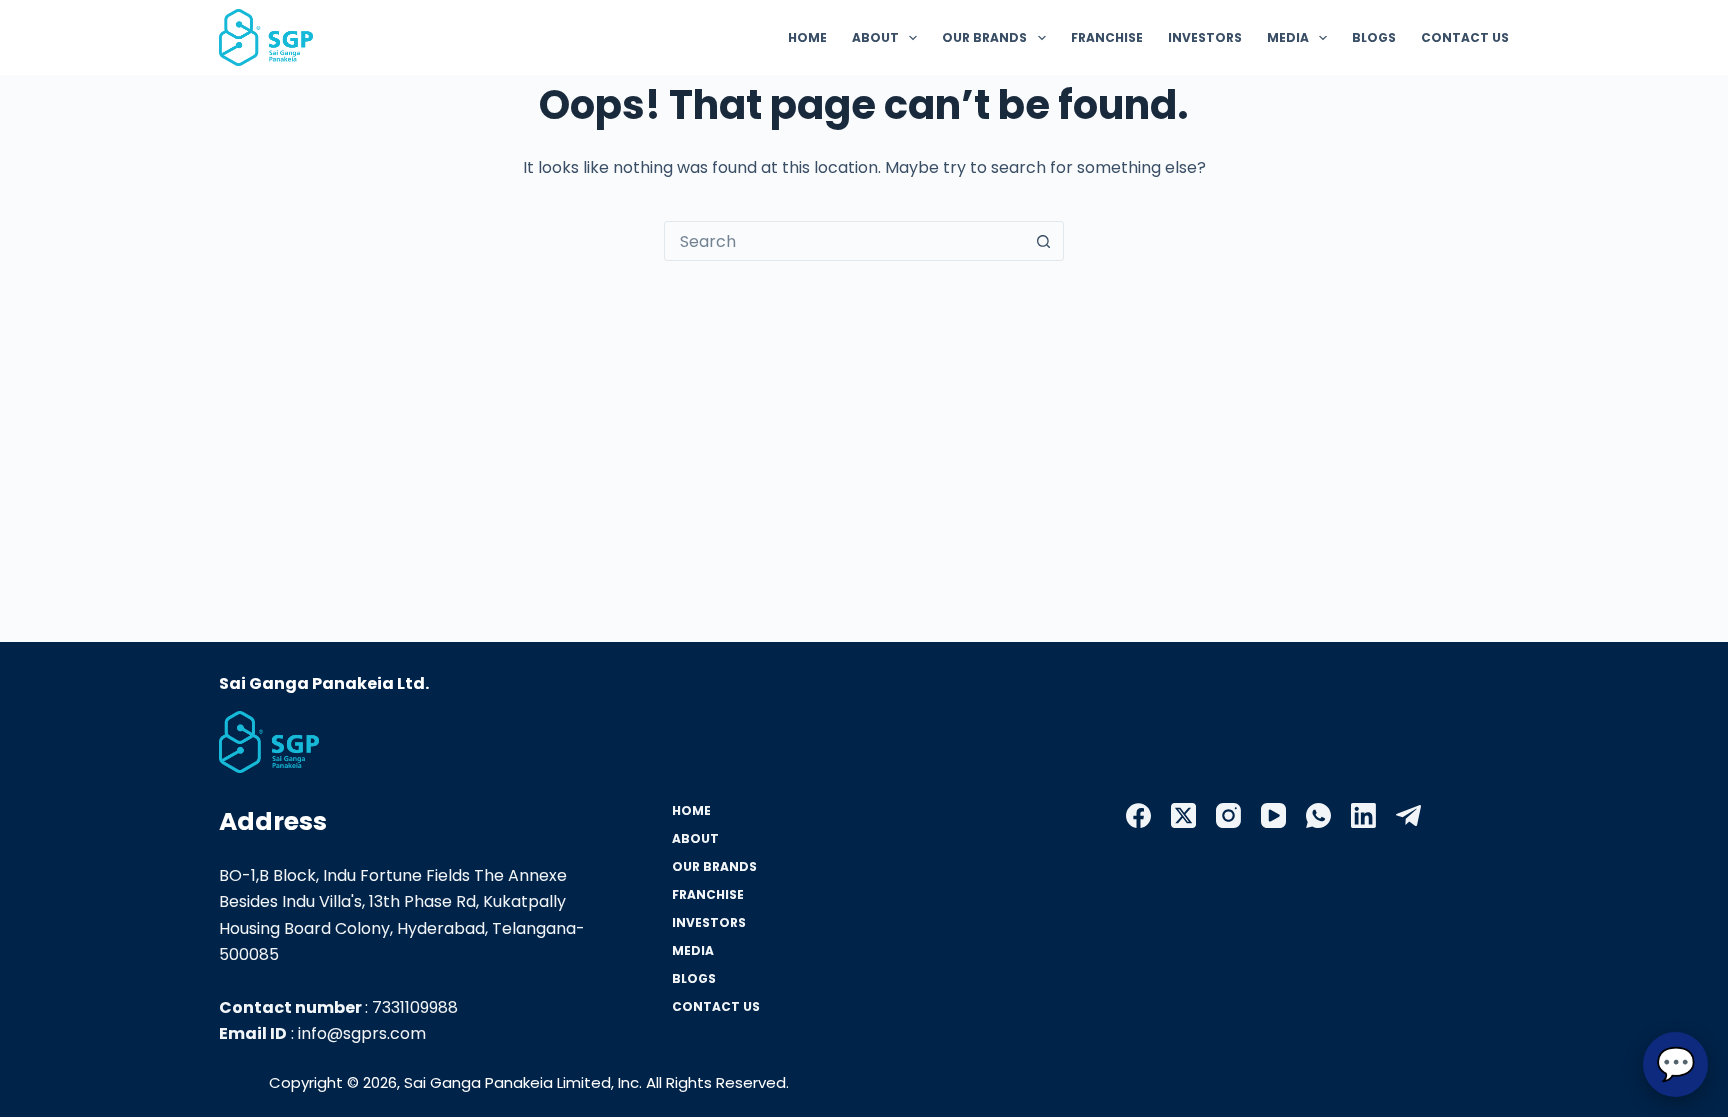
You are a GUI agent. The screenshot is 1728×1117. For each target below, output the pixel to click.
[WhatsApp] (1318, 815)
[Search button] (1043, 241)
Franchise (1107, 37)
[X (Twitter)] (1183, 815)
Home (807, 37)
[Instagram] (1228, 815)
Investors (1205, 37)
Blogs (1374, 37)
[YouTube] (1273, 815)
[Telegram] (1408, 815)
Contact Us (1465, 37)
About (875, 37)
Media (1288, 37)
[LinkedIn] (1363, 815)
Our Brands (984, 37)
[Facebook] (1138, 815)
